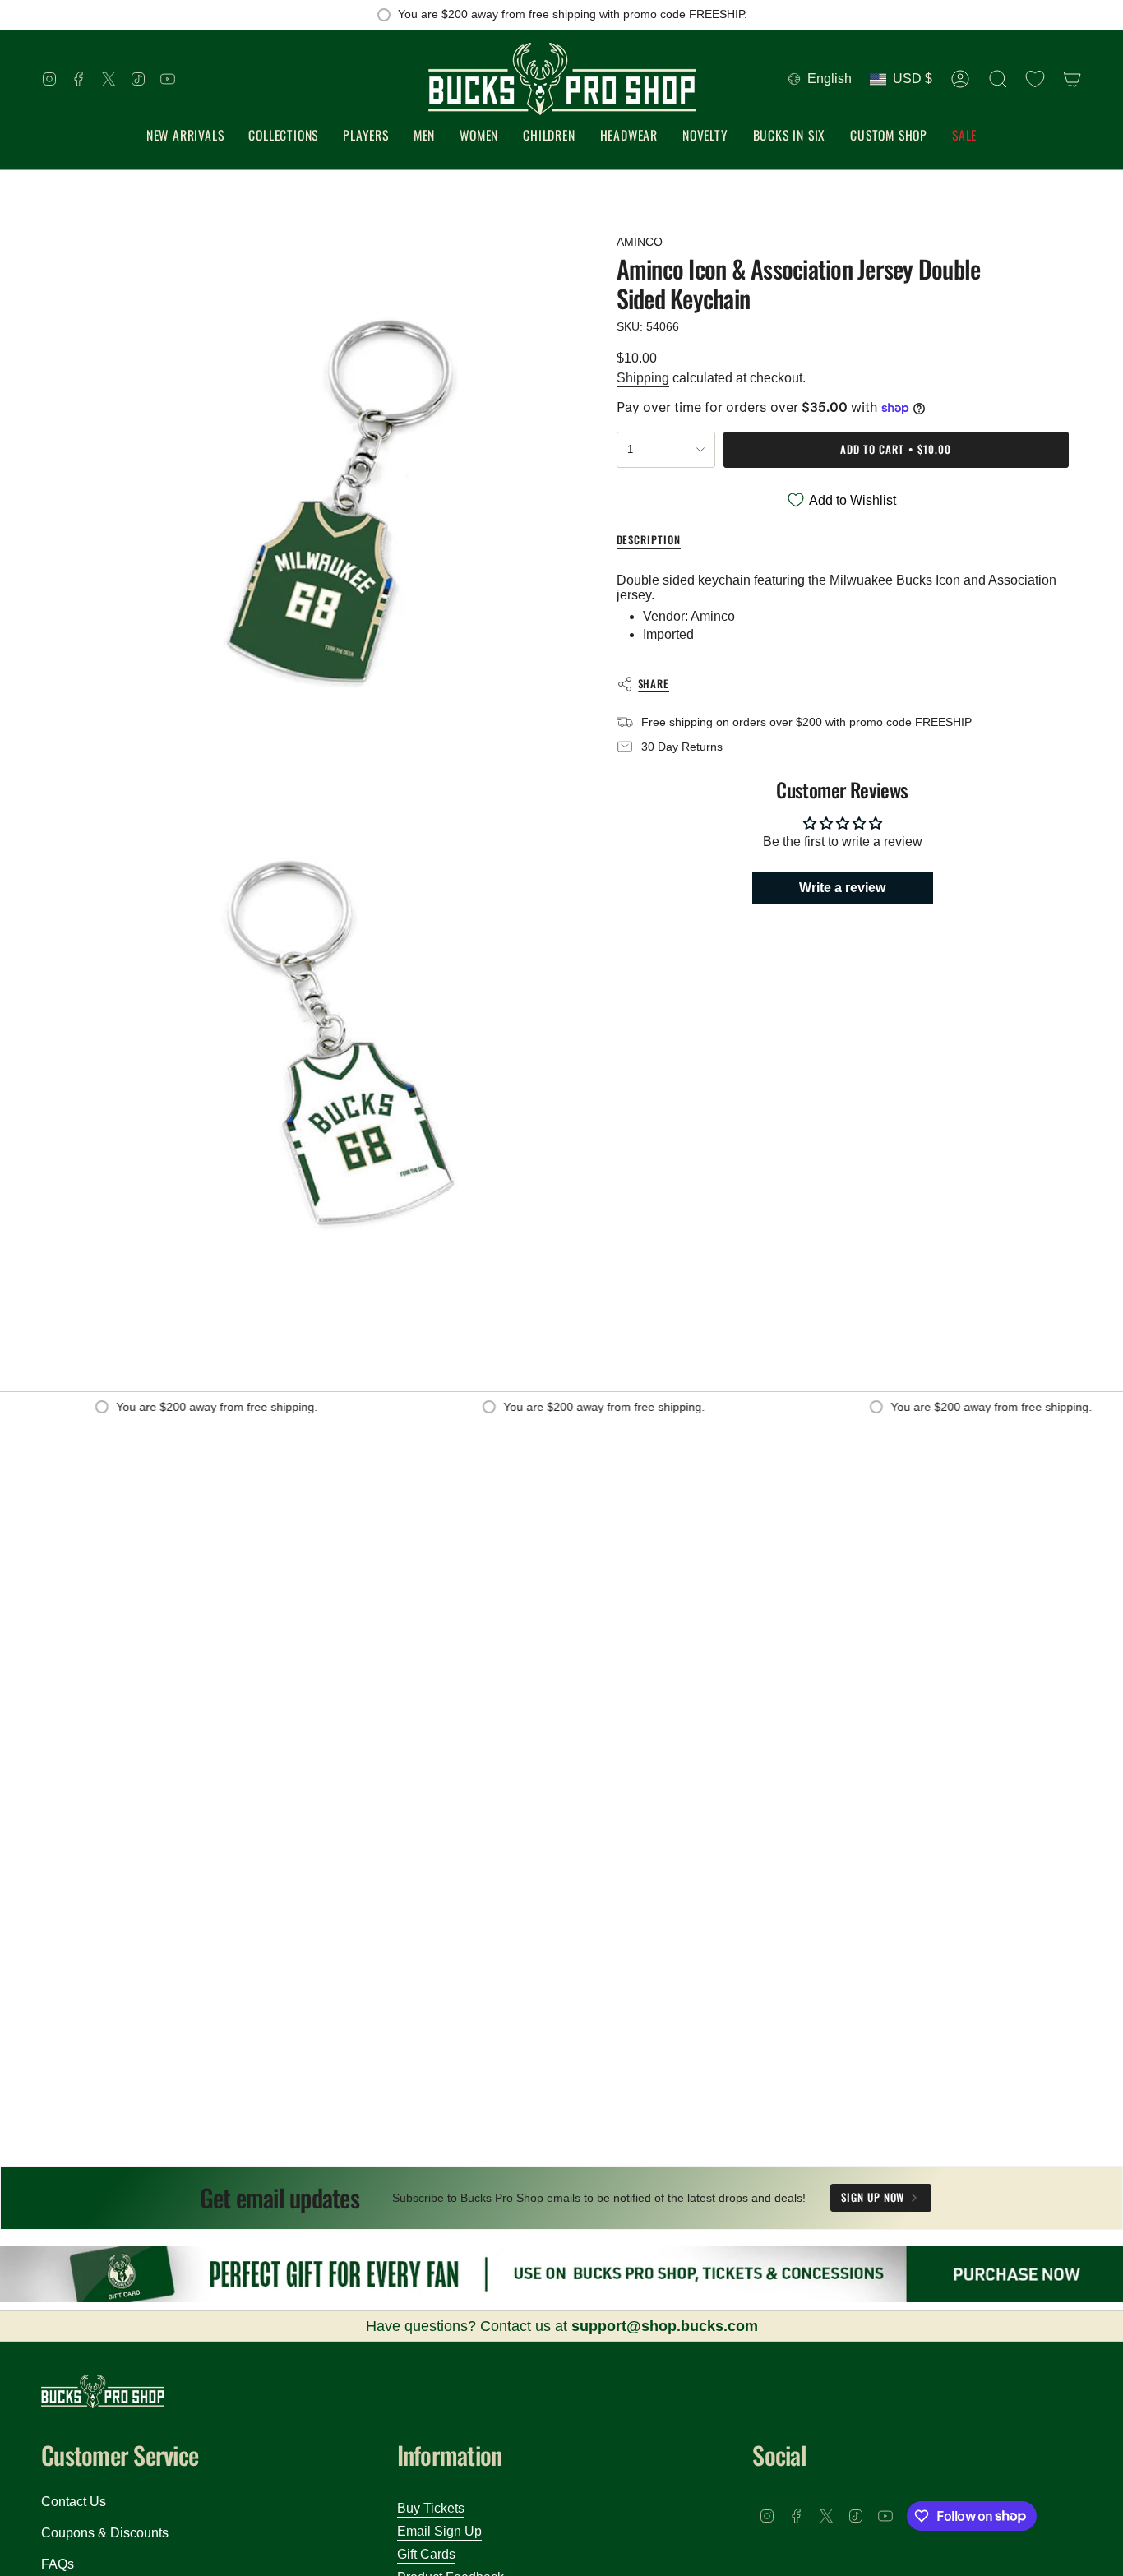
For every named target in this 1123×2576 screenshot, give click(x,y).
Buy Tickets (431, 2508)
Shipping (643, 378)
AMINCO (640, 242)
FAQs (58, 2564)
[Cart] (1072, 79)
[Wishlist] (1035, 79)
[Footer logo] (103, 2391)
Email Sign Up (439, 2531)
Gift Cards (426, 2554)
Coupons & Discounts (105, 2533)
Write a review (842, 887)
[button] (283, 136)
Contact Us (74, 2502)
